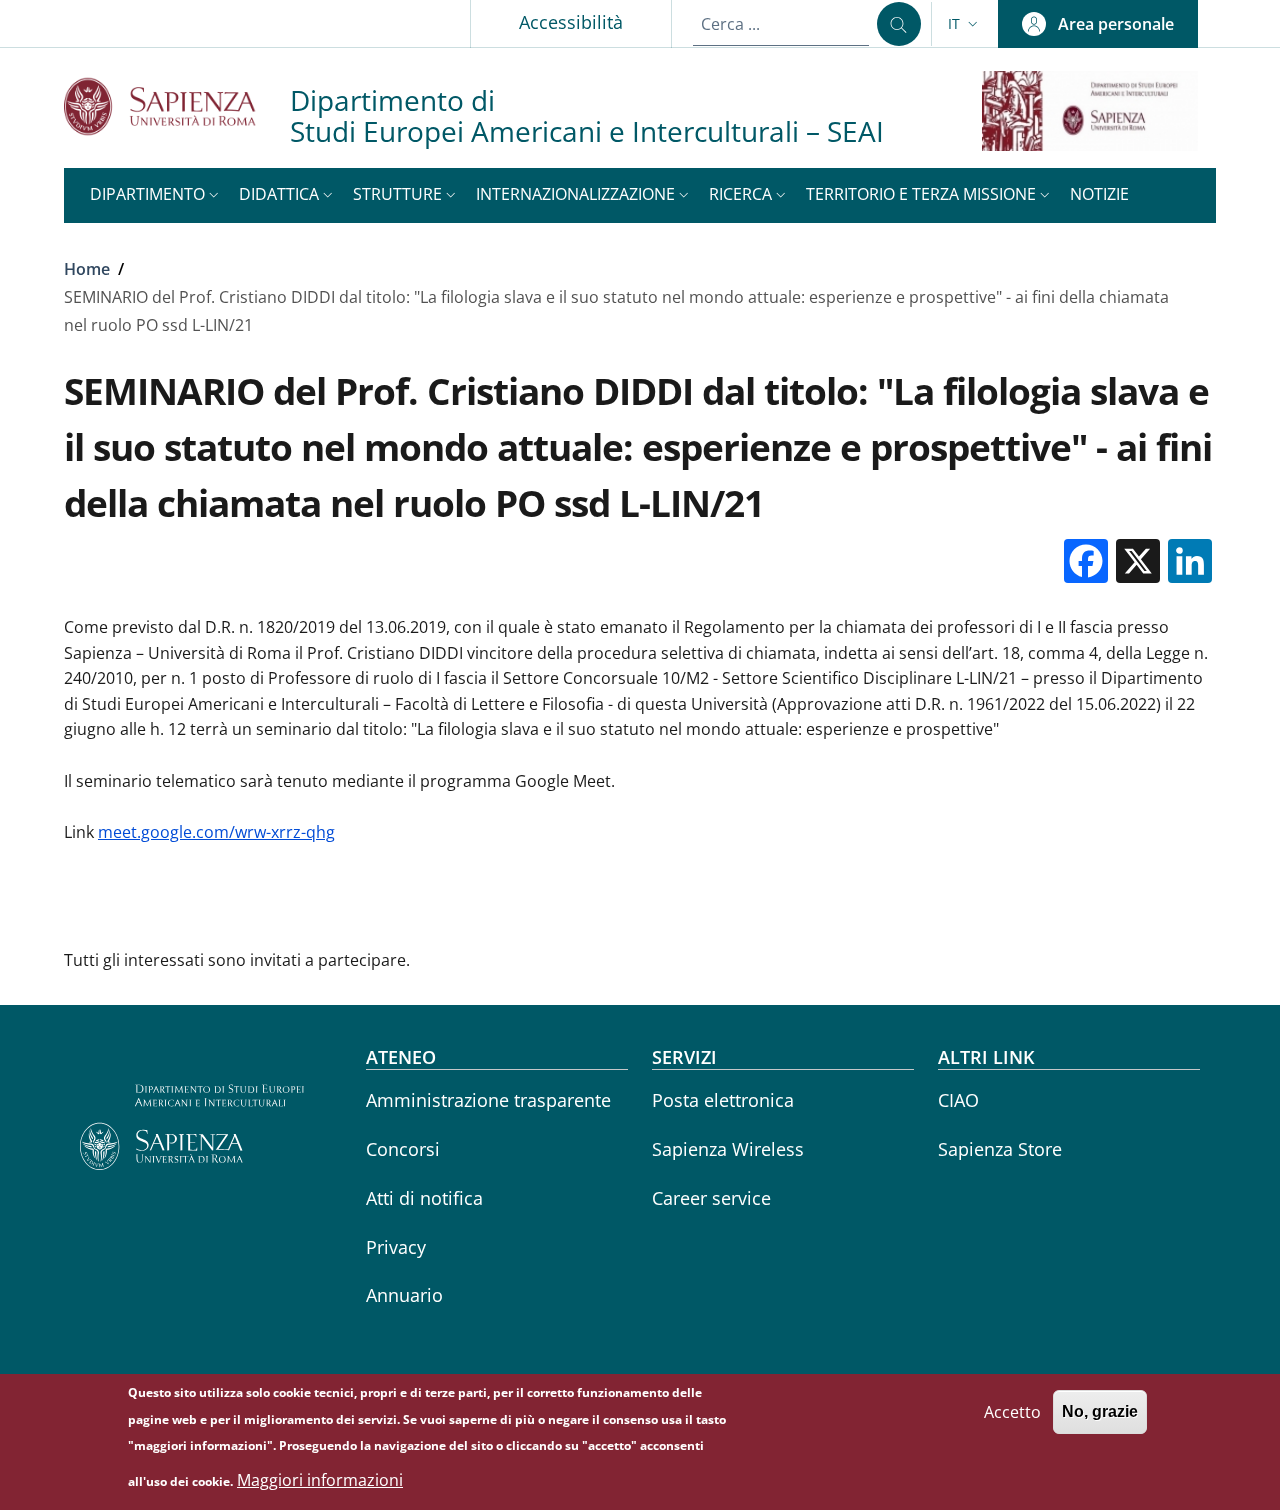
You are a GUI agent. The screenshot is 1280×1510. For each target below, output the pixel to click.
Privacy (396, 1247)
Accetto (1012, 1411)
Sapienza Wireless (728, 1149)
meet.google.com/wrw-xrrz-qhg (216, 832)
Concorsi (403, 1149)
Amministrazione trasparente (488, 1100)
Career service (711, 1198)
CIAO (958, 1100)
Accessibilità (571, 22)
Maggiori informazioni (320, 1480)
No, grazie (1100, 1411)
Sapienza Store (1000, 1149)
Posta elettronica (723, 1100)
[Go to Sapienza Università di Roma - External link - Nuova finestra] (177, 106)
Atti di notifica (424, 1198)
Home (87, 269)
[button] (965, 24)
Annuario (404, 1295)
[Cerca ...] (899, 24)
